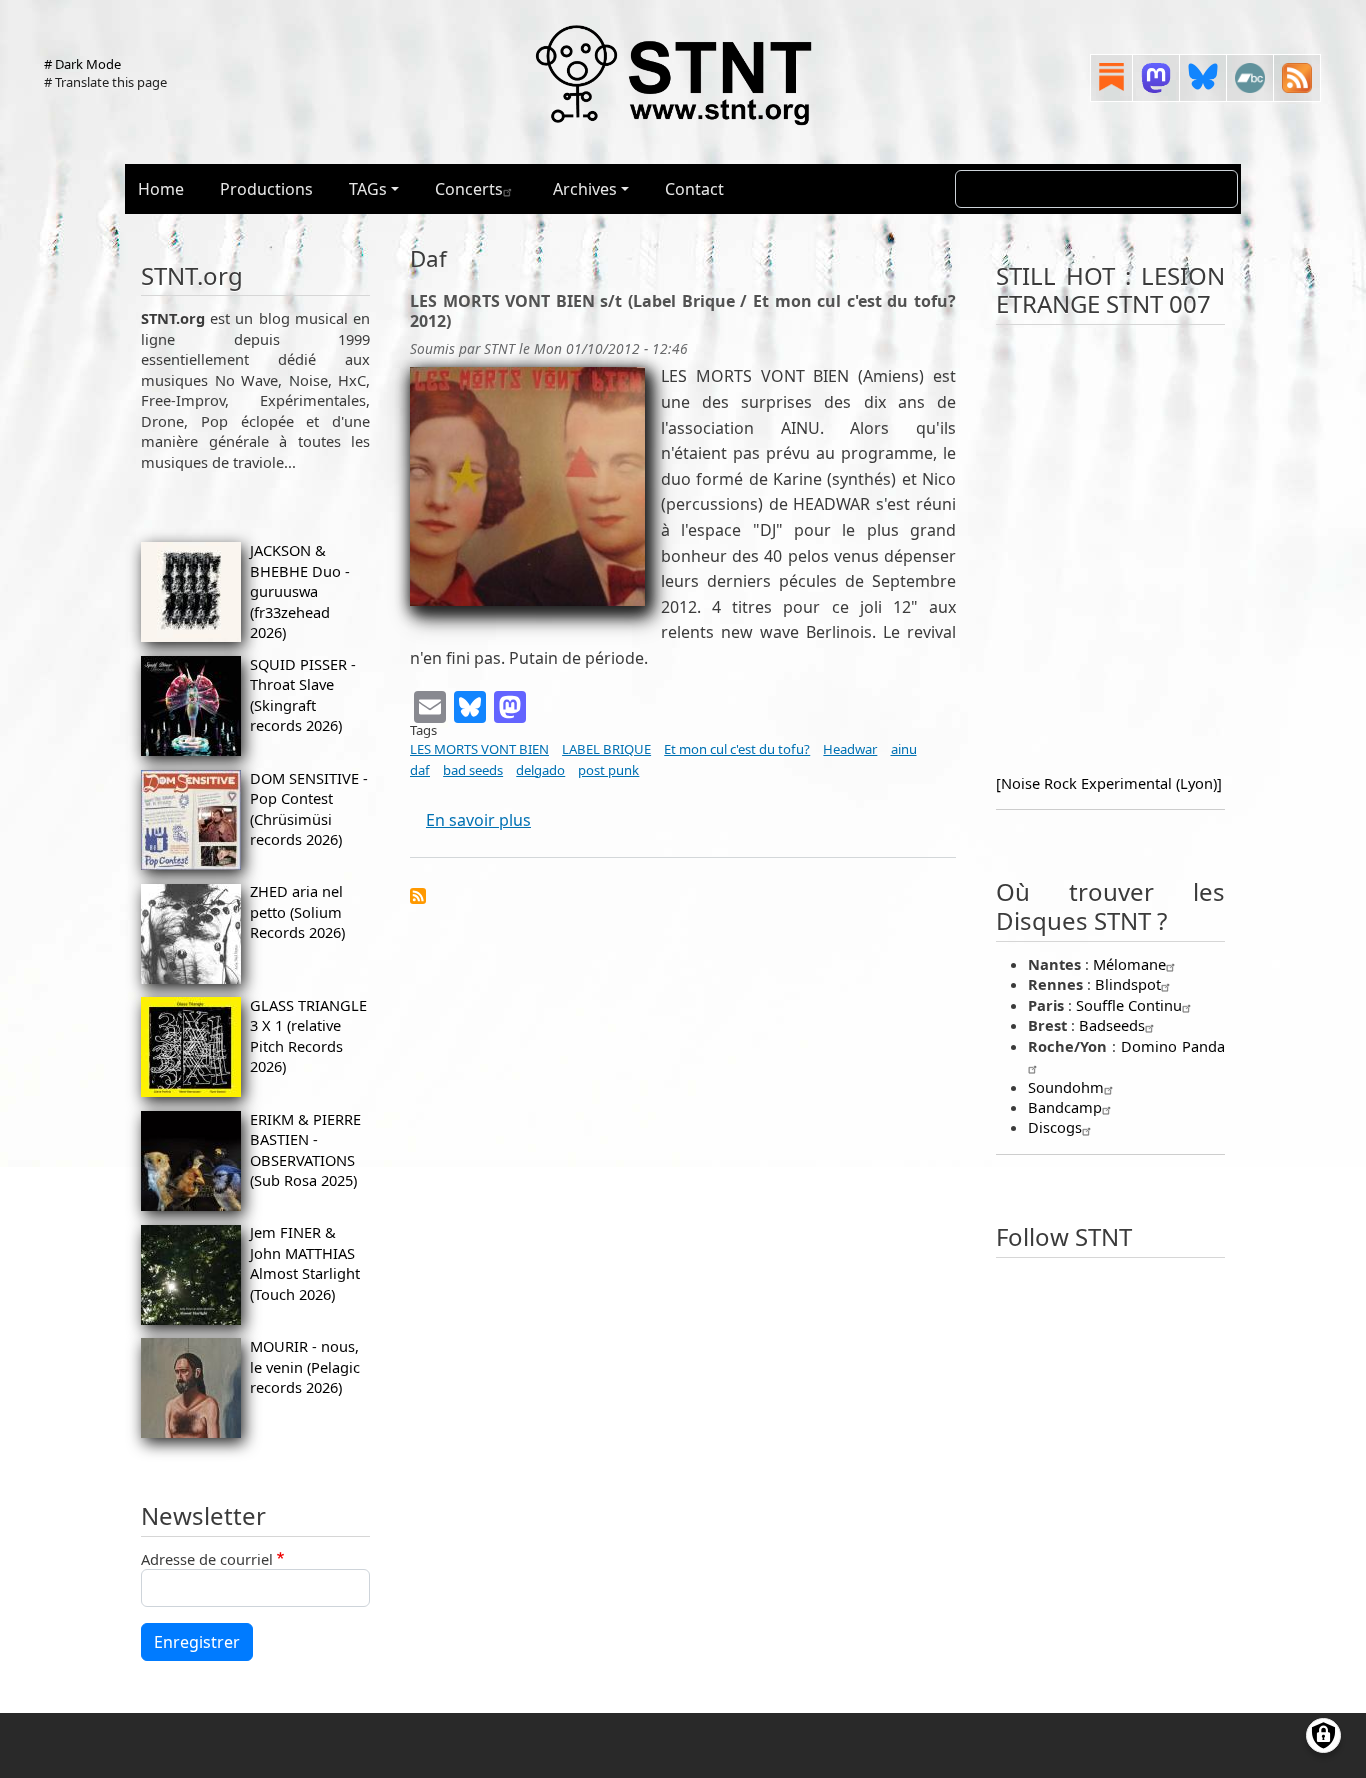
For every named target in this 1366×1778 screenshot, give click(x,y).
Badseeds (1112, 1025)
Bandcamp (1065, 1107)
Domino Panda (1173, 1046)
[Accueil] (675, 74)
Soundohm (1066, 1087)
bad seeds (473, 770)
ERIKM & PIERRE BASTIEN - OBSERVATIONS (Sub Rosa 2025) (305, 1149)
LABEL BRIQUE (606, 749)
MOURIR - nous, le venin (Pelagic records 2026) (305, 1366)
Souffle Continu (1129, 1005)
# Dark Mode (82, 64)
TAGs (368, 189)
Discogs (1055, 1127)
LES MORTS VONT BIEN (479, 749)
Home (161, 189)
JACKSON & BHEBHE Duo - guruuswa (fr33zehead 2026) (300, 591)
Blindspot (1128, 984)
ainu (904, 749)
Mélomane (1129, 964)
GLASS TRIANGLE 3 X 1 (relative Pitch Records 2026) (308, 1035)
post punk (608, 770)
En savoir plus (478, 820)
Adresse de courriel (207, 1559)
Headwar (850, 749)
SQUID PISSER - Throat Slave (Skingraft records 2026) (303, 694)
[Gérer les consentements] (1323, 1735)
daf (420, 770)
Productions (266, 189)
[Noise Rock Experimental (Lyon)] (1109, 783)
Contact (694, 189)
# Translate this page (105, 82)
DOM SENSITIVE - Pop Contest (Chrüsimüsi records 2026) (309, 808)
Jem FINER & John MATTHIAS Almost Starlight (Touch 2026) (305, 1262)
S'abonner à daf (418, 896)
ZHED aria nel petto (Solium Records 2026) (297, 911)
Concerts (469, 189)
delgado (540, 770)
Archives (585, 189)
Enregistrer (197, 1642)
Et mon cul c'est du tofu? (737, 749)
